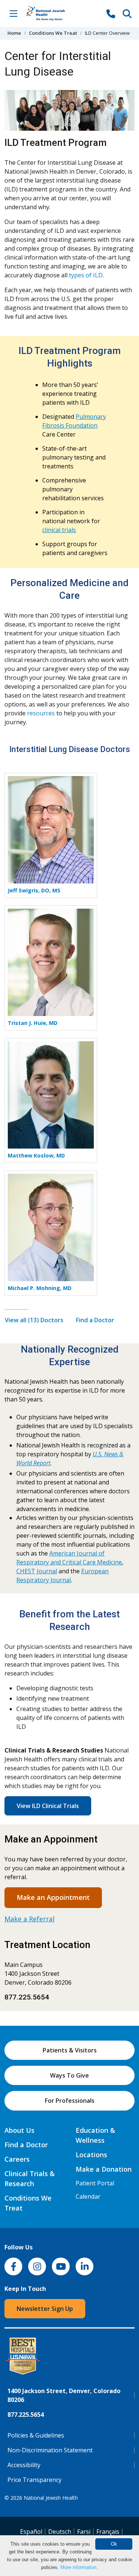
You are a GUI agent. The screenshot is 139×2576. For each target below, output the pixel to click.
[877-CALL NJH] (111, 13)
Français (108, 2532)
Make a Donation (104, 2169)
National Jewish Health (51, 2498)
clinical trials (59, 530)
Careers (17, 2159)
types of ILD (86, 275)
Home (14, 33)
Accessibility (24, 2465)
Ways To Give (69, 2075)
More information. (79, 2567)
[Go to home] (53, 14)
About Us (19, 2130)
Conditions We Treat (53, 33)
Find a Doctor (95, 1320)
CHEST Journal (37, 1571)
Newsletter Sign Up (45, 2309)
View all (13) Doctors (34, 1320)
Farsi (84, 2532)
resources (41, 713)
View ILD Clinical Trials (48, 1806)
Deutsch (60, 2532)
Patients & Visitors (70, 2050)
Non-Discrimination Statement (50, 2450)
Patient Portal (95, 2183)
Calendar (88, 2196)
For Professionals (70, 2101)
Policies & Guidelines (36, 2435)
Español (31, 2532)
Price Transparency (34, 2480)
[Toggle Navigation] (13, 13)
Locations (91, 2155)
